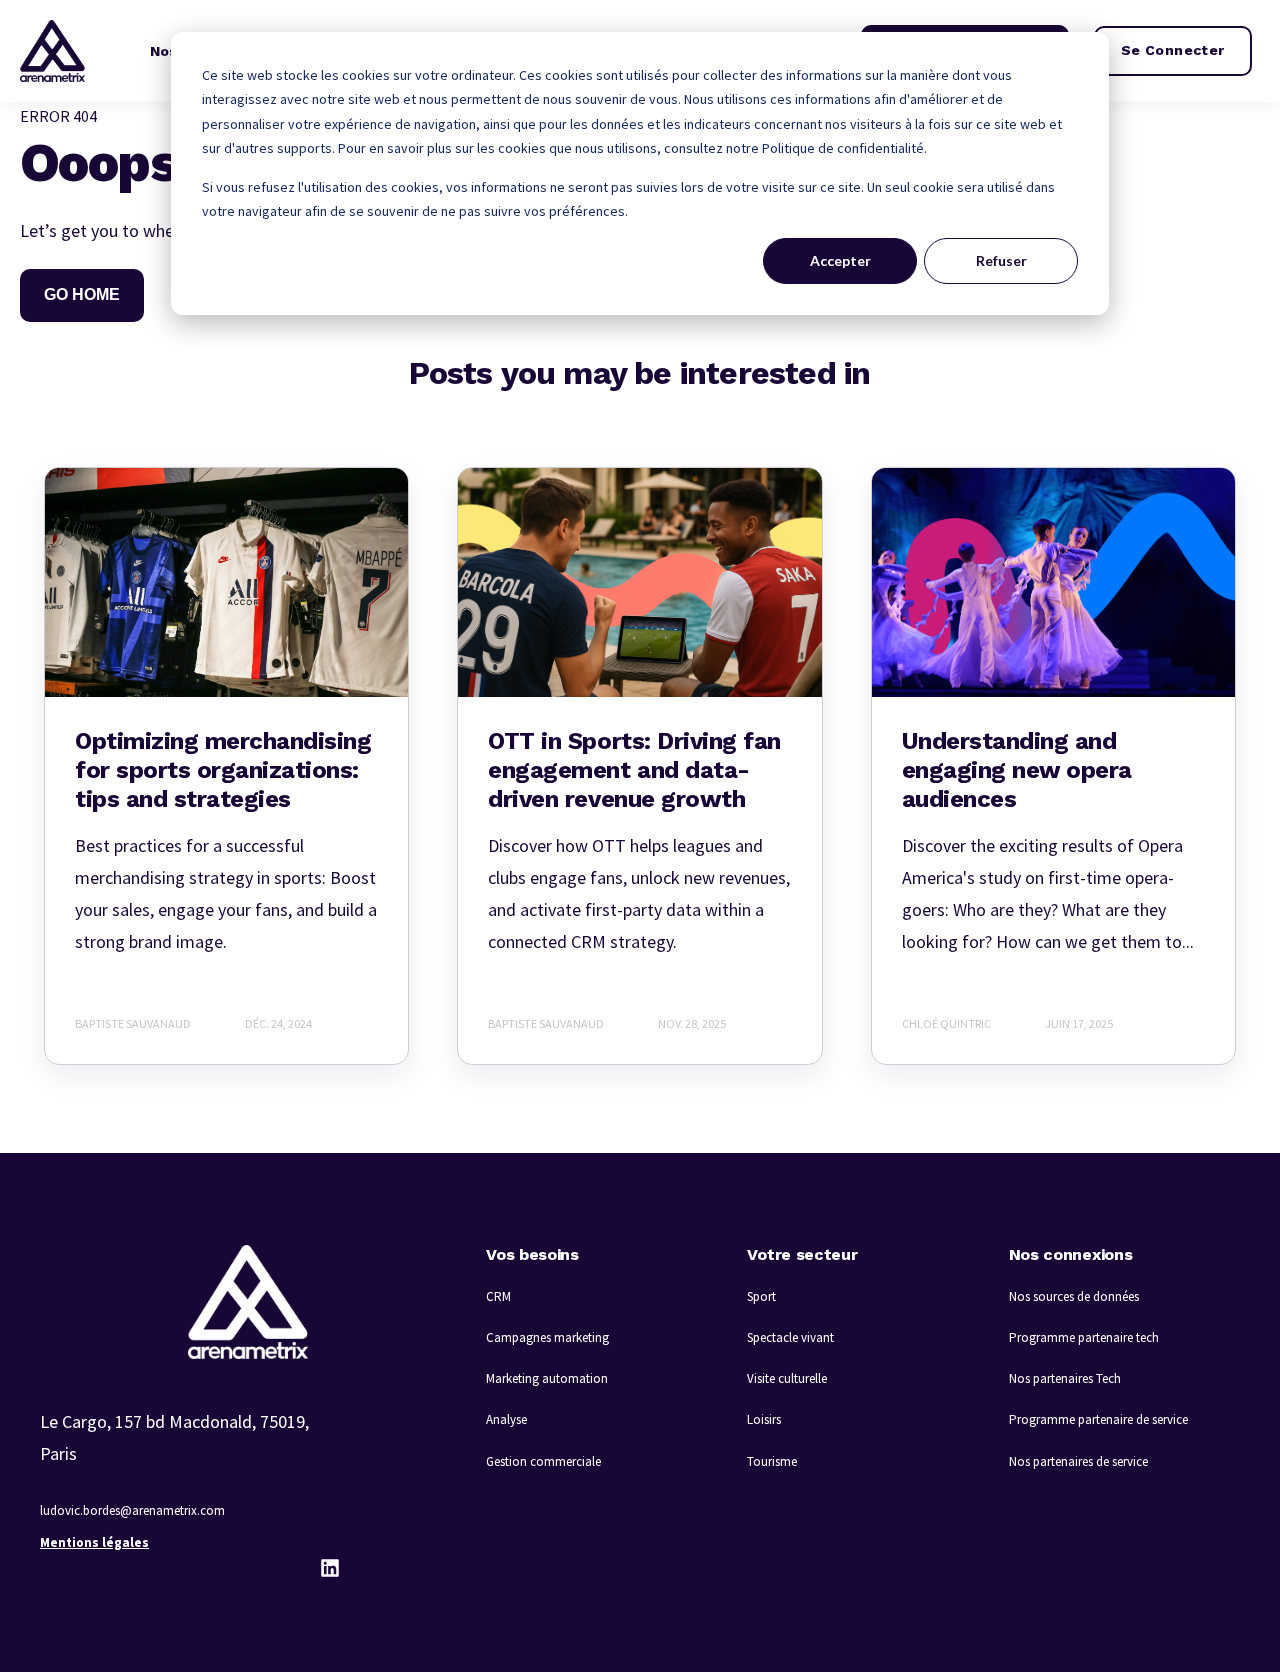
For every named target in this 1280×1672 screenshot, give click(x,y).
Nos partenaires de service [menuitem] (1078, 1461)
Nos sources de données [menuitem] (1074, 1296)
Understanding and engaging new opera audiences (1017, 770)
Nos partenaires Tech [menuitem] (1065, 1378)
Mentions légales (94, 1542)
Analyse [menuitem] (506, 1419)
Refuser (1001, 260)
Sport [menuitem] (761, 1296)
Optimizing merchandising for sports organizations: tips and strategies (223, 770)
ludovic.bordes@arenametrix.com (132, 1510)
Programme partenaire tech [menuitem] (1084, 1337)
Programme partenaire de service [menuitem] (1098, 1419)
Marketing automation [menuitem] (547, 1378)
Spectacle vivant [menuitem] (790, 1337)
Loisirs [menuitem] (764, 1419)
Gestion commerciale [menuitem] (543, 1461)
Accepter (840, 260)
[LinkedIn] (330, 1568)
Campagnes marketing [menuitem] (547, 1337)
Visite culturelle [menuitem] (787, 1378)
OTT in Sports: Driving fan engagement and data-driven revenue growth (634, 770)
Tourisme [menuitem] (772, 1461)
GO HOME (82, 294)
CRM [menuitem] (498, 1296)
